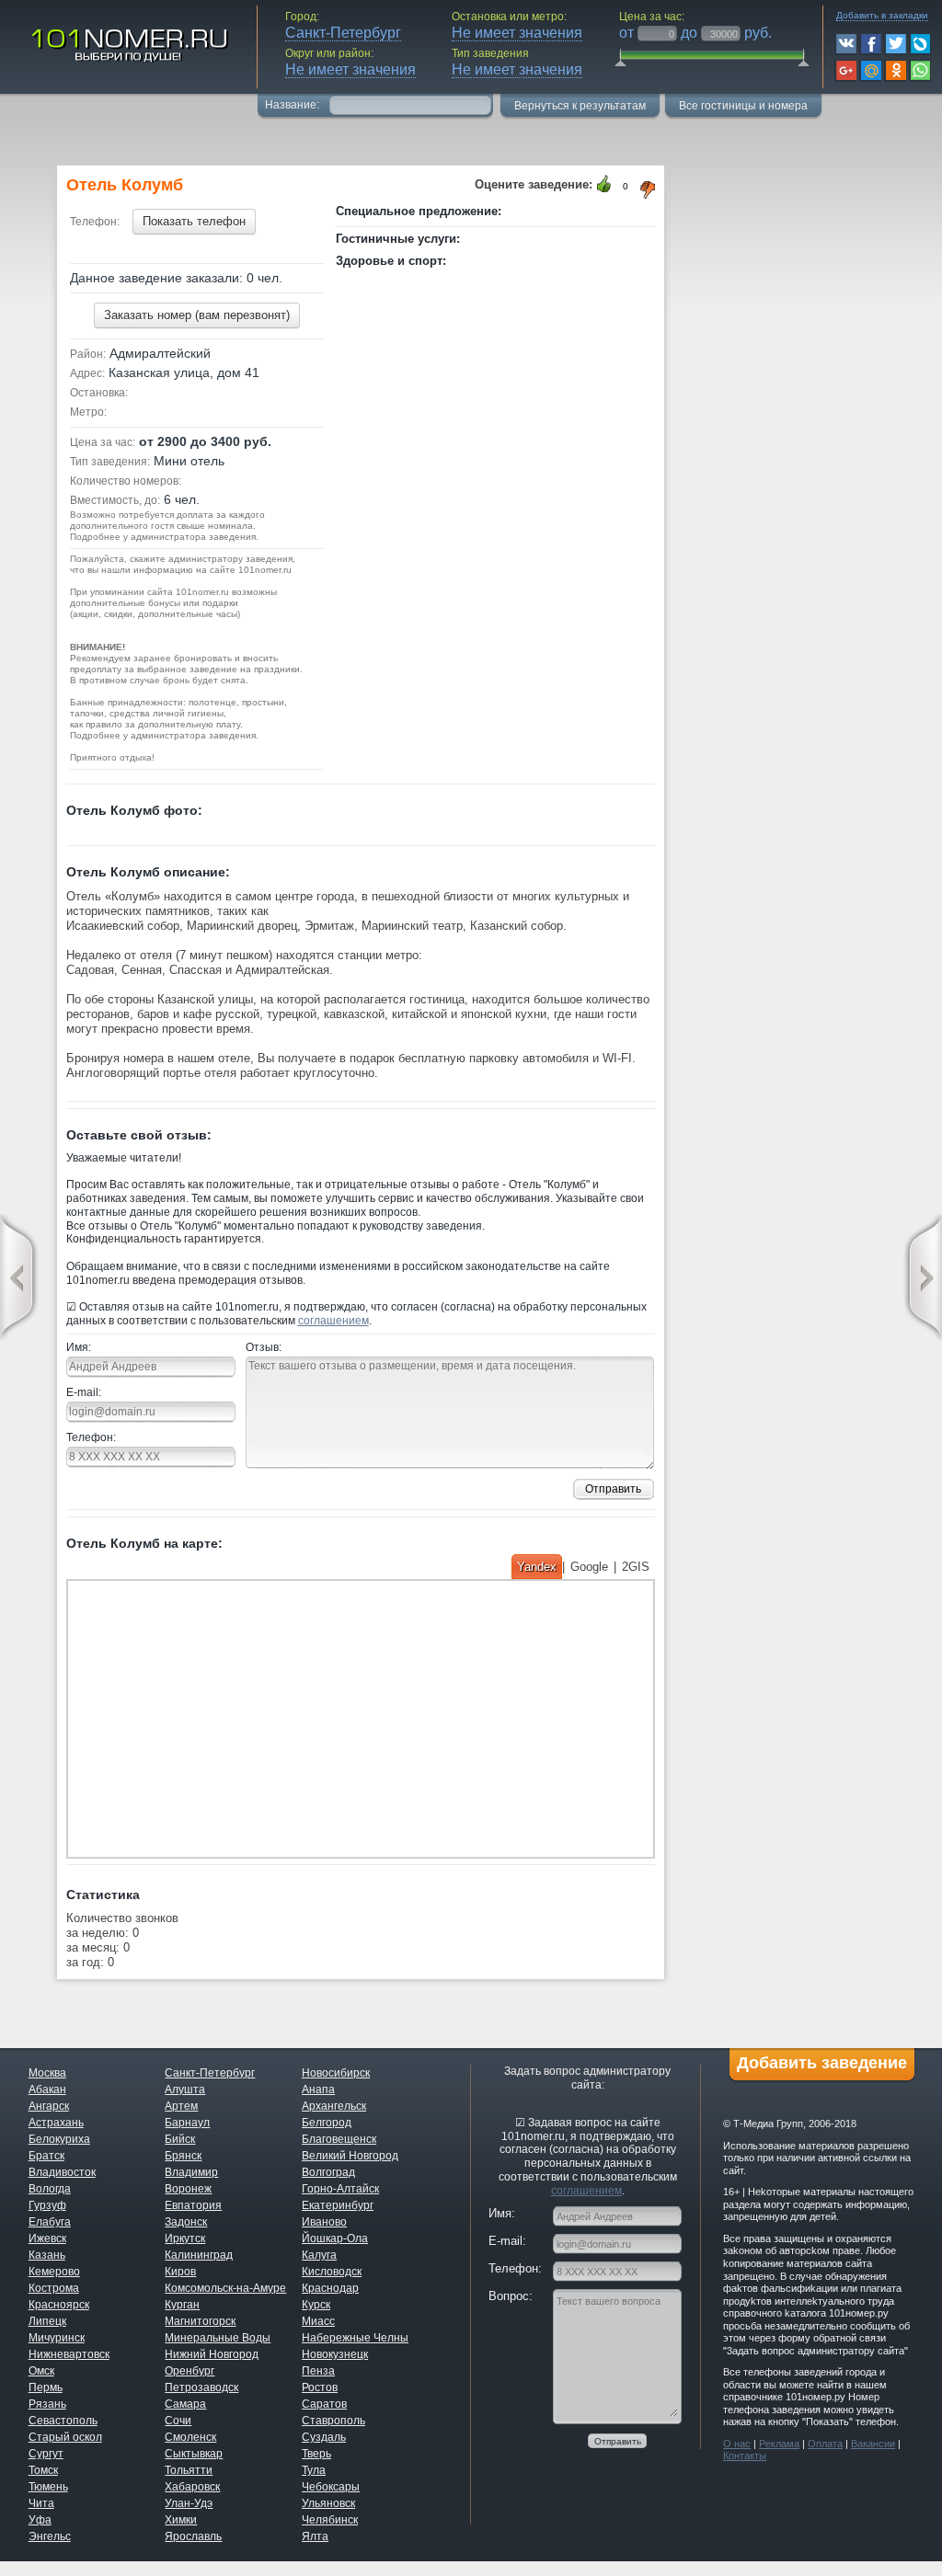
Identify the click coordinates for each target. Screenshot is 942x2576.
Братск (46, 2156)
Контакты (745, 2456)
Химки (181, 2520)
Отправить (613, 1489)
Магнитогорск (200, 2321)
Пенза (318, 2371)
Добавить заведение (822, 2063)
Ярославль (193, 2536)
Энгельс (50, 2536)
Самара (185, 2404)
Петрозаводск (201, 2387)
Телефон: (91, 1437)
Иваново (324, 2222)
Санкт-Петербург (210, 2073)
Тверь (316, 2454)
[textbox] (410, 103)
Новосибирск (336, 2073)
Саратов (324, 2404)
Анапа (318, 2089)
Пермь (46, 2387)
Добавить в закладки (882, 15)
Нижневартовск (69, 2354)
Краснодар (330, 2288)
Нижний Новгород (212, 2354)
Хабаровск (192, 2487)
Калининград (199, 2255)
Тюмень (48, 2487)
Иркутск (185, 2238)
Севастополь (63, 2421)
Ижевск (47, 2238)
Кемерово (54, 2272)
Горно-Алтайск (340, 2189)
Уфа (40, 2520)
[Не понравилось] (649, 190)
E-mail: (84, 1392)
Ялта (315, 2536)
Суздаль (324, 2437)
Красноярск (59, 2305)
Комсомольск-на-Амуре (225, 2288)
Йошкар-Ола (335, 2238)
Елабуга (50, 2222)
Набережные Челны (355, 2338)
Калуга (319, 2255)
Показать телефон (194, 221)
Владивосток (62, 2172)
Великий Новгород (350, 2156)
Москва (47, 2073)
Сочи (178, 2421)
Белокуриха (59, 2139)
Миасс (318, 2321)
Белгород (327, 2123)
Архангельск (334, 2106)
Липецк (47, 2321)
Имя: (79, 1347)
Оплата (825, 2444)
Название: (293, 105)
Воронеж (188, 2189)
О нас (737, 2444)
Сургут (46, 2454)
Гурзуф (47, 2205)
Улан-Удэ (189, 2503)
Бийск (180, 2139)
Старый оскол (65, 2437)
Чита (41, 2503)
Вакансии (873, 2444)
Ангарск (49, 2106)
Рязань (47, 2404)
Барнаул (187, 2123)
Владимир (191, 2172)
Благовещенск (339, 2139)
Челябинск (330, 2520)
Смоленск (190, 2437)
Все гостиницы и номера (743, 106)
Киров (180, 2272)
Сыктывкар (194, 2454)
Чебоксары (331, 2487)
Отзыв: (264, 1347)
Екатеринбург (338, 2205)
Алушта (185, 2089)
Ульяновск (328, 2503)
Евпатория (193, 2205)
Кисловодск (332, 2272)
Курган (182, 2305)
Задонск (186, 2222)
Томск (43, 2470)
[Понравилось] (604, 184)
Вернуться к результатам (580, 106)
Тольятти (189, 2470)
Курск (316, 2305)
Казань (47, 2255)
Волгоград (328, 2172)
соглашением (333, 1321)
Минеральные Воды (218, 2338)
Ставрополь (333, 2421)
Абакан (47, 2089)
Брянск (183, 2156)
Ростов (320, 2387)
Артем (181, 2106)
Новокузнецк (335, 2354)
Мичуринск (57, 2338)
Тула (314, 2470)
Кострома (54, 2288)
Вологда (50, 2189)
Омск (41, 2371)
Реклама (779, 2444)
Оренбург (190, 2371)
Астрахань (56, 2123)
